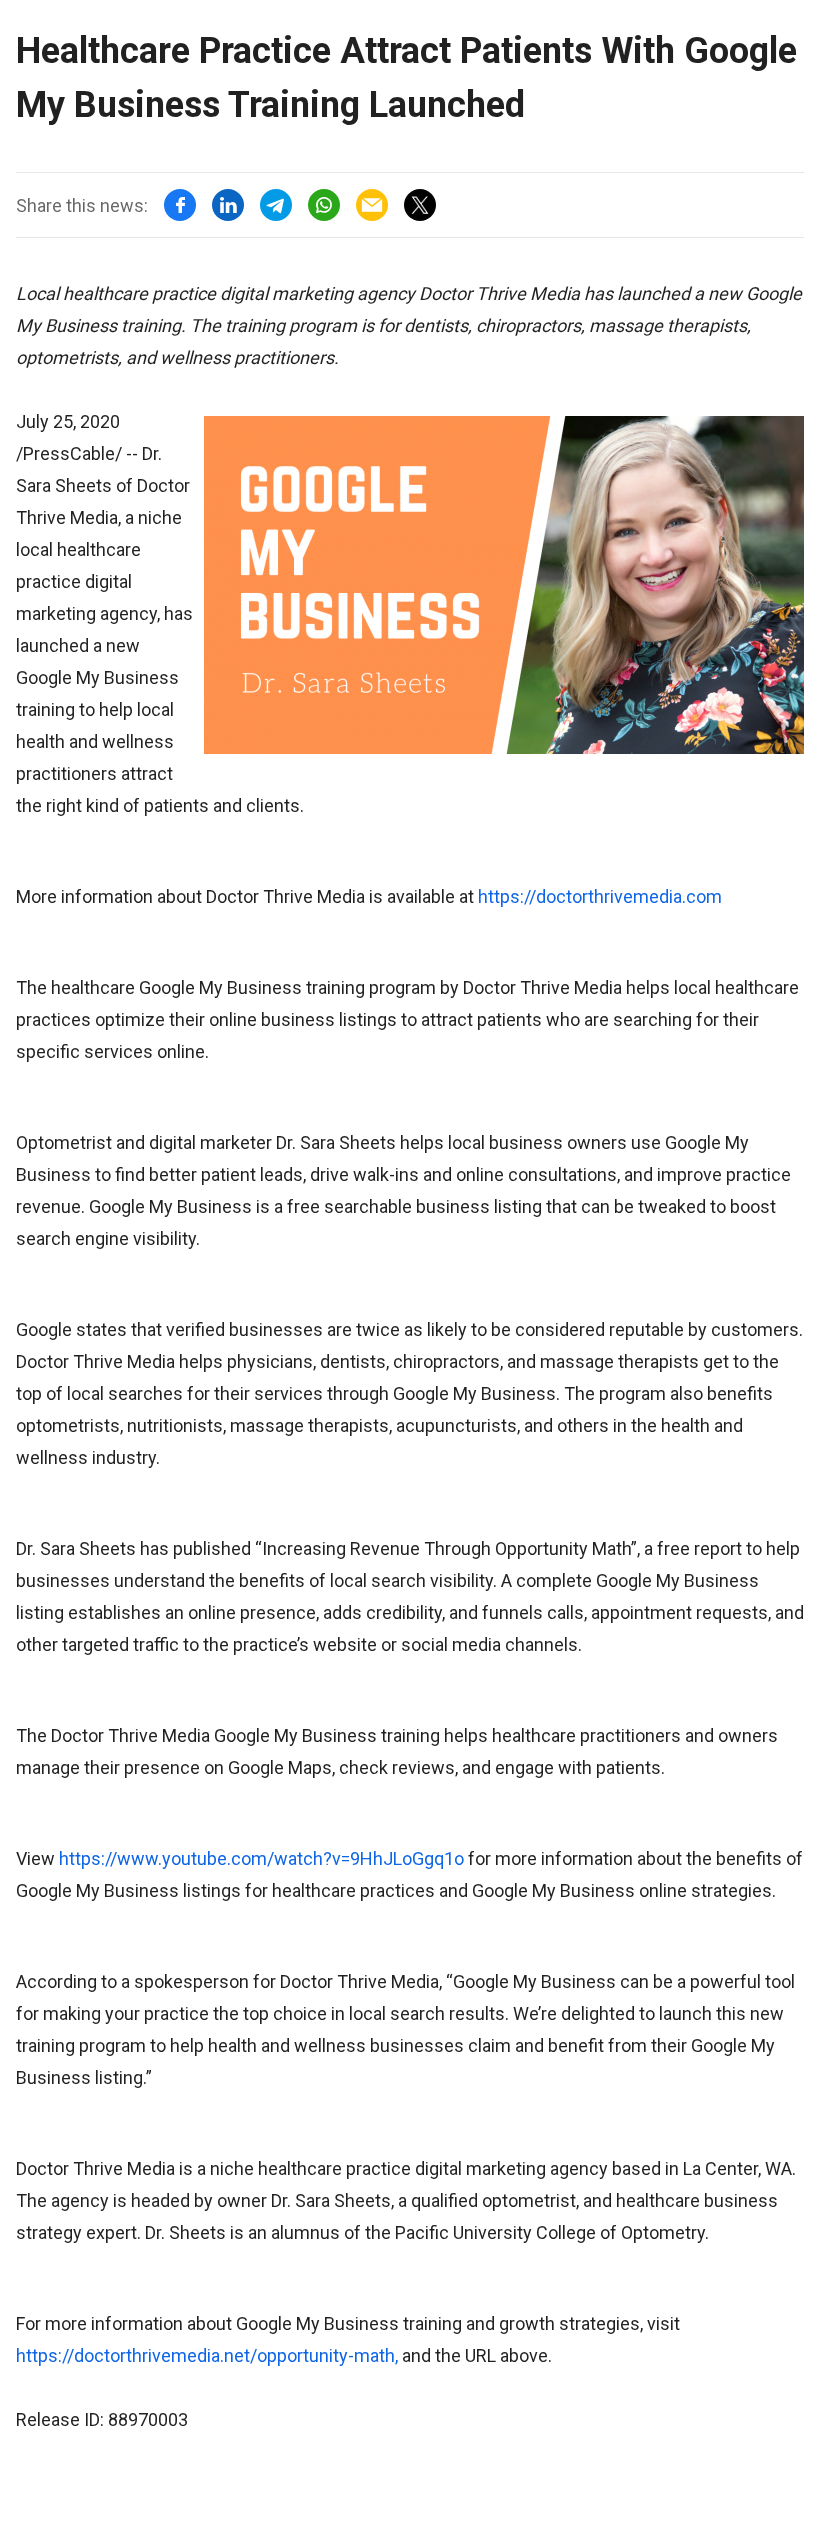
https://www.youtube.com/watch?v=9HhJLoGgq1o (261, 1858)
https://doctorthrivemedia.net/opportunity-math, (207, 2355)
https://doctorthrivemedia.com (600, 896)
